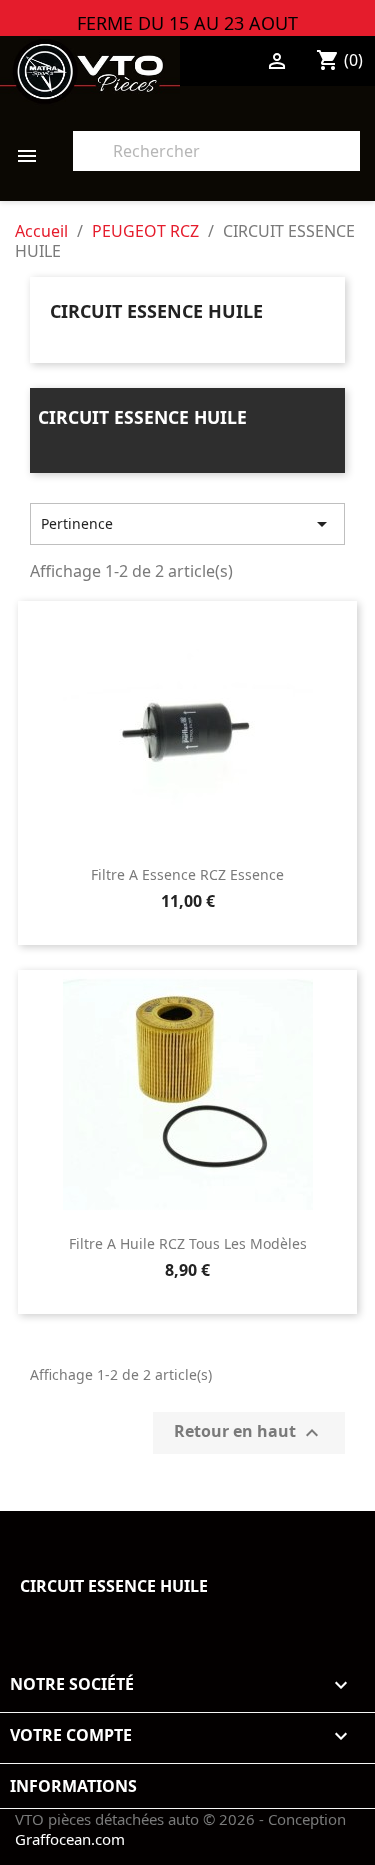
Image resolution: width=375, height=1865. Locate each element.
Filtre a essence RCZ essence (187, 874)
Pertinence (187, 524)
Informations (73, 1786)
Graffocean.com (70, 1839)
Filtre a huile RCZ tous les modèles (188, 1243)
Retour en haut (249, 1432)
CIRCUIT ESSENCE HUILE (156, 311)
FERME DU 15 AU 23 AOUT (187, 22)
